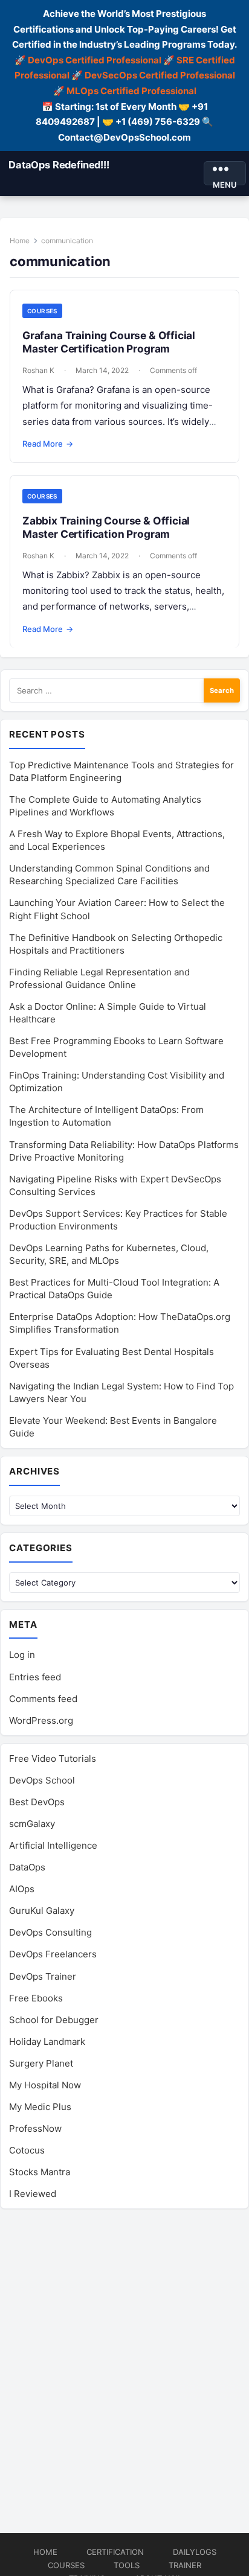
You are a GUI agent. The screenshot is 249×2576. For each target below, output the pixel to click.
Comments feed (43, 1699)
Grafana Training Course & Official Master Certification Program (109, 342)
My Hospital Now (45, 2085)
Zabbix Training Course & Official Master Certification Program (106, 527)
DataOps (27, 1867)
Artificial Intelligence (53, 1845)
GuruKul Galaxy (42, 1911)
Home (20, 241)
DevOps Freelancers (53, 1954)
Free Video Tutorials (53, 1758)
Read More (48, 444)
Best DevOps (37, 1802)
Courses (42, 311)
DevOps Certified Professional (95, 60)
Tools (127, 2565)
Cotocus (27, 2150)
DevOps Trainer (43, 1976)
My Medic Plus (40, 2107)
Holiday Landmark (47, 2042)
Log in (22, 1655)
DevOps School (42, 1780)
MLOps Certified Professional (131, 91)
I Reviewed (33, 2194)
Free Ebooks (36, 1998)
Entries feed (35, 1677)
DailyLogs (195, 2552)
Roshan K (38, 370)
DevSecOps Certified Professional (160, 75)
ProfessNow (35, 2128)
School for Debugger (54, 2020)
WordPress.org (41, 1720)
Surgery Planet (41, 2063)
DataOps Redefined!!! (59, 165)
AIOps (22, 1889)
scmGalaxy (32, 1824)
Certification (115, 2552)
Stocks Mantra (40, 2172)
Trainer (185, 2565)
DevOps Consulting (50, 1932)
